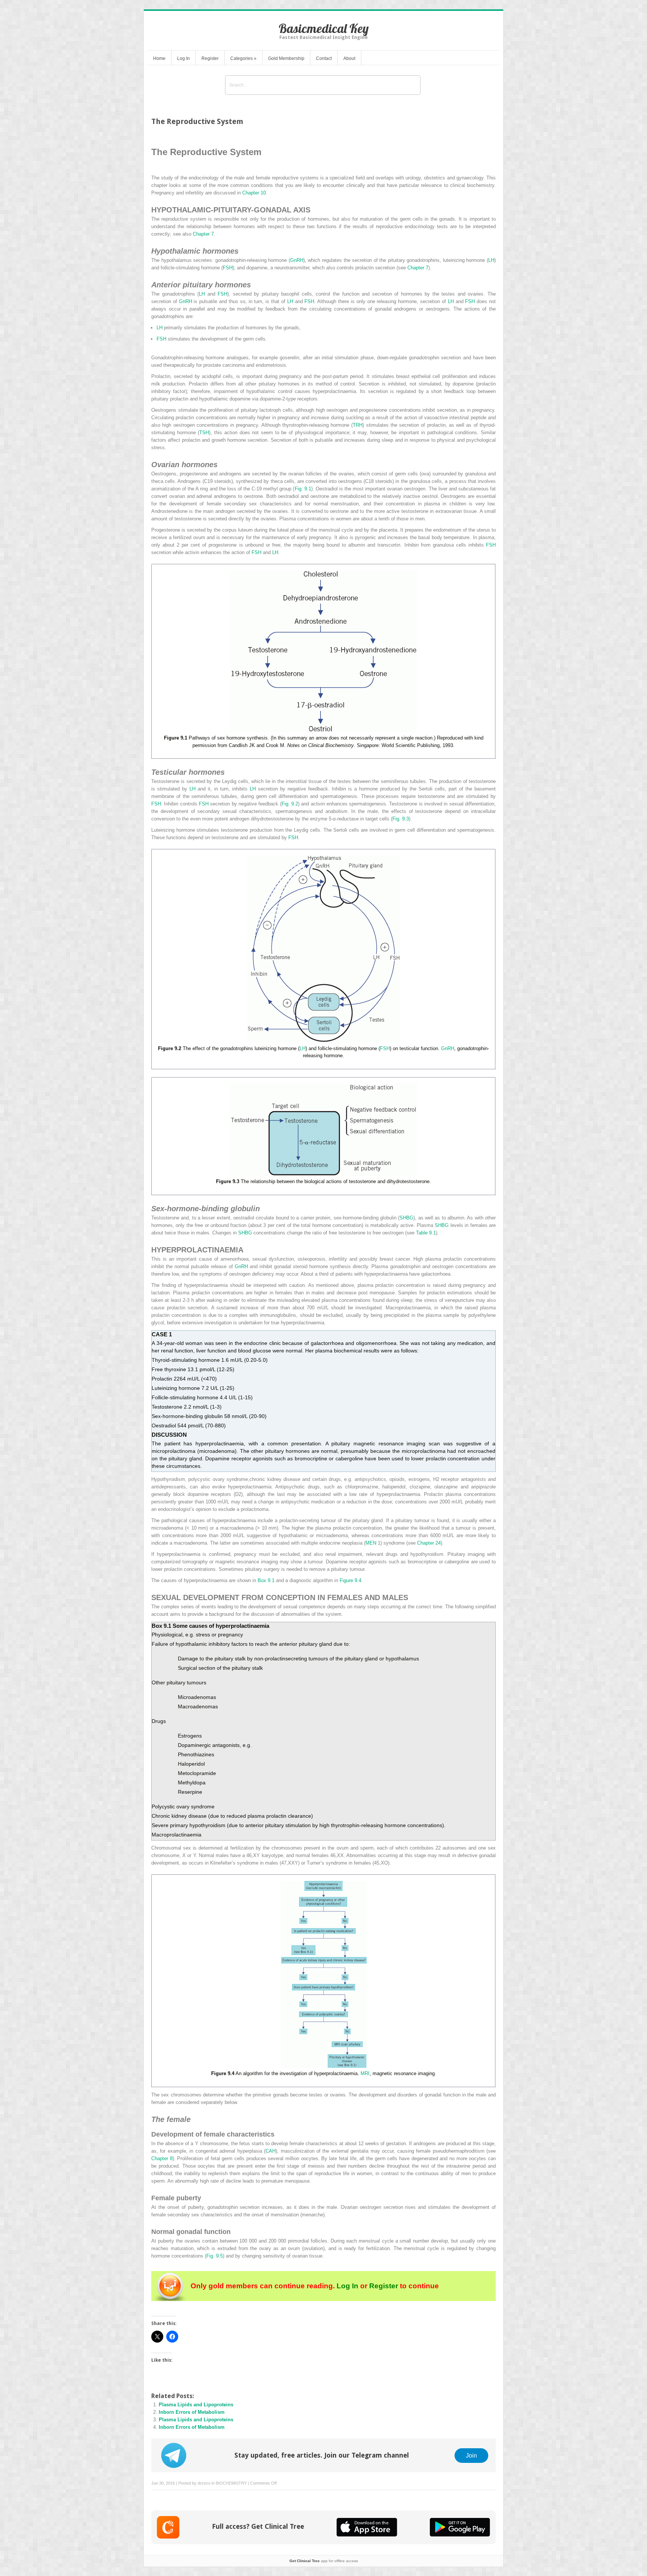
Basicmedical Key (324, 28)
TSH (204, 433)
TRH (358, 425)
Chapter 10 (254, 193)
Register (210, 58)
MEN (371, 1543)
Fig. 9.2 (290, 804)
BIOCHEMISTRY (231, 2483)
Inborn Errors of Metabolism (192, 2412)
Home (159, 58)
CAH (271, 2151)
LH (491, 260)
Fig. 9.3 (401, 819)
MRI (365, 2073)
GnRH (297, 260)
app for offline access (324, 2561)
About (349, 58)
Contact (324, 58)
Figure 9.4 (350, 1580)
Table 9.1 (426, 1233)
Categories (243, 58)
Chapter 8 (162, 2158)
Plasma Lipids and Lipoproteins (196, 2405)
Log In (183, 58)
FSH (228, 268)
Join (471, 2455)
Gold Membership (286, 58)
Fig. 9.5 (215, 2256)
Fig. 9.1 (303, 489)
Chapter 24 (429, 1543)
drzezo (204, 2483)
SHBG (406, 1218)
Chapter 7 (203, 234)
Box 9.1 (266, 1580)
